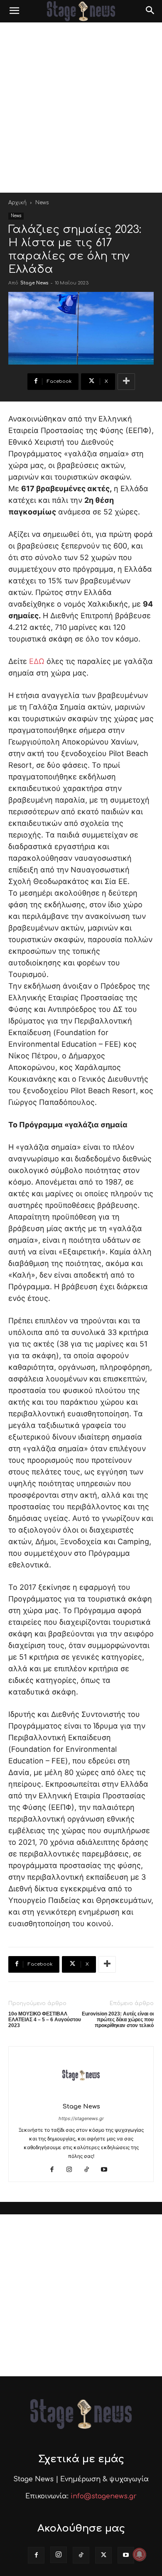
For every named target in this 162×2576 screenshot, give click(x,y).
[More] (126, 382)
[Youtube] (107, 2170)
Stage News (34, 283)
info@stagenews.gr (104, 2496)
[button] (14, 11)
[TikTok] (90, 2170)
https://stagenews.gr (81, 2118)
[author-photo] (81, 2095)
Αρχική (17, 203)
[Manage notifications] (140, 2554)
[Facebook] (55, 2170)
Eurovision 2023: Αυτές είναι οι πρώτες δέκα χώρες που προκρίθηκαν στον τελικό (118, 2020)
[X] (103, 2555)
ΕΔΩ (37, 661)
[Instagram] (72, 2170)
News (42, 203)
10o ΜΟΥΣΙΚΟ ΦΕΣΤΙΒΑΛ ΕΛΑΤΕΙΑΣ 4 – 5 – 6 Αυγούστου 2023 (45, 2020)
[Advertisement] (81, 108)
